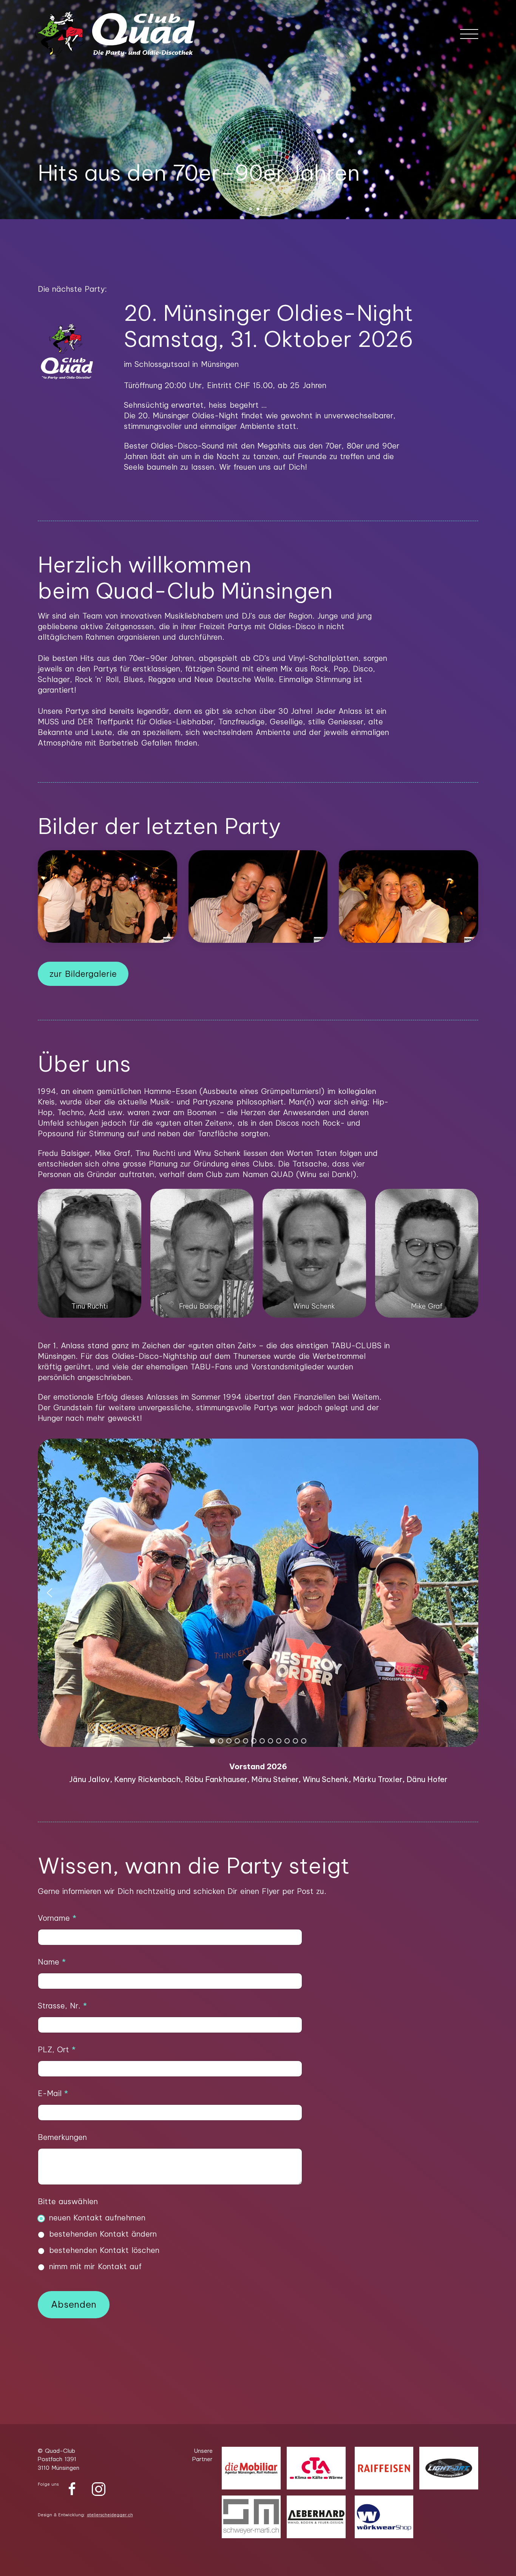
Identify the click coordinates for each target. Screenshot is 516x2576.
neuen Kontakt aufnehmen (97, 2218)
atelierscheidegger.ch (110, 2515)
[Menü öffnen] (469, 34)
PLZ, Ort (57, 2049)
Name (52, 1962)
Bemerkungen (62, 2137)
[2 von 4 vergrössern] (244, 1199)
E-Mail (53, 2093)
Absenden (74, 2304)
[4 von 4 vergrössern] (468, 1199)
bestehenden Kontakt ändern (103, 2234)
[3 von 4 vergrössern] (356, 1199)
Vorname (57, 1918)
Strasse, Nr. (62, 2006)
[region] (258, 1613)
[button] (250, 209)
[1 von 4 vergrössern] (131, 1199)
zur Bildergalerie (83, 974)
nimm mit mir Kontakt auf (95, 2266)
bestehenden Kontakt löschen (104, 2250)
